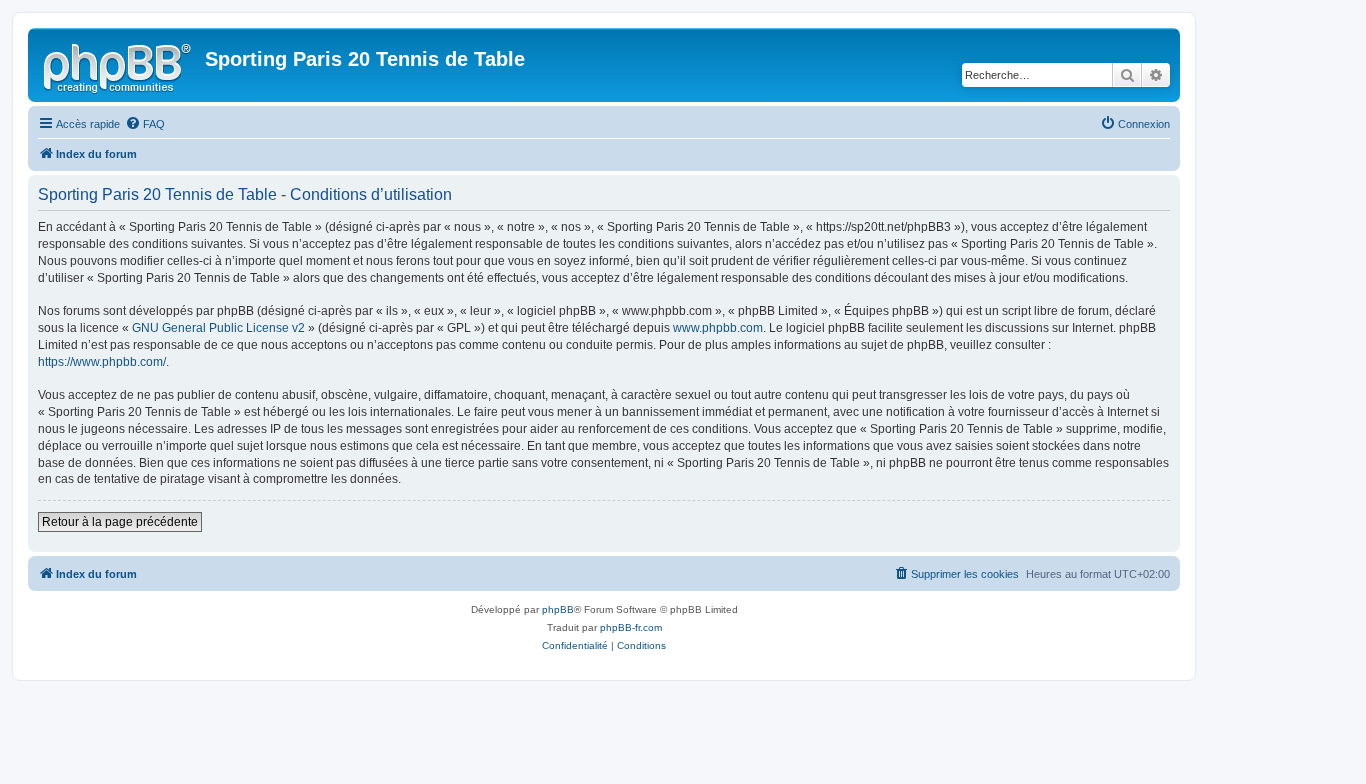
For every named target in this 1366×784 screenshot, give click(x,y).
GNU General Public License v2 (218, 328)
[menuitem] (145, 124)
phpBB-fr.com (631, 627)
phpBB (558, 609)
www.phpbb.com (718, 328)
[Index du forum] (119, 65)
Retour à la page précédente (120, 522)
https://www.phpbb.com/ (102, 362)
